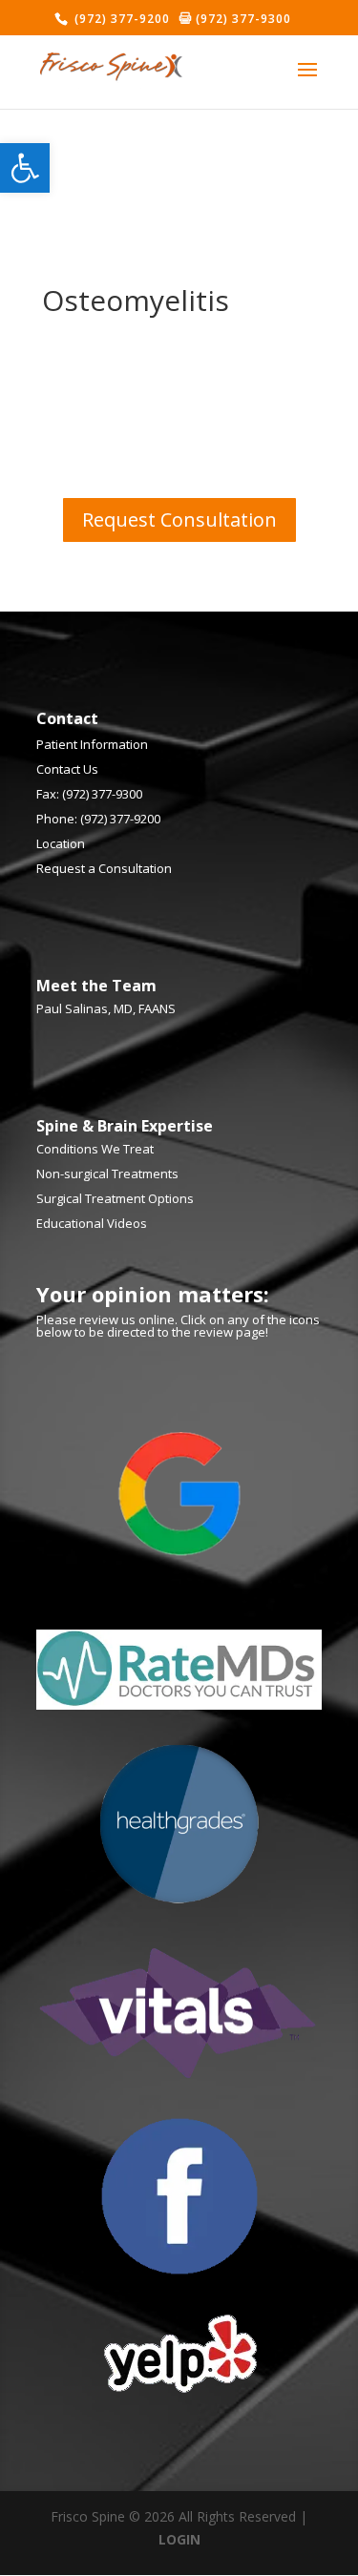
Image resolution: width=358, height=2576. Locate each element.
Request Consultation (179, 519)
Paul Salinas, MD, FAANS (106, 1008)
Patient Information (92, 744)
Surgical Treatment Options (115, 1198)
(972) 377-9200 (120, 19)
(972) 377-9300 (242, 19)
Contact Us (67, 769)
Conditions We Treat (95, 1149)
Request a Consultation (104, 868)
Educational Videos (92, 1223)
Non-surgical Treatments (107, 1174)
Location (61, 843)
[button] (25, 168)
